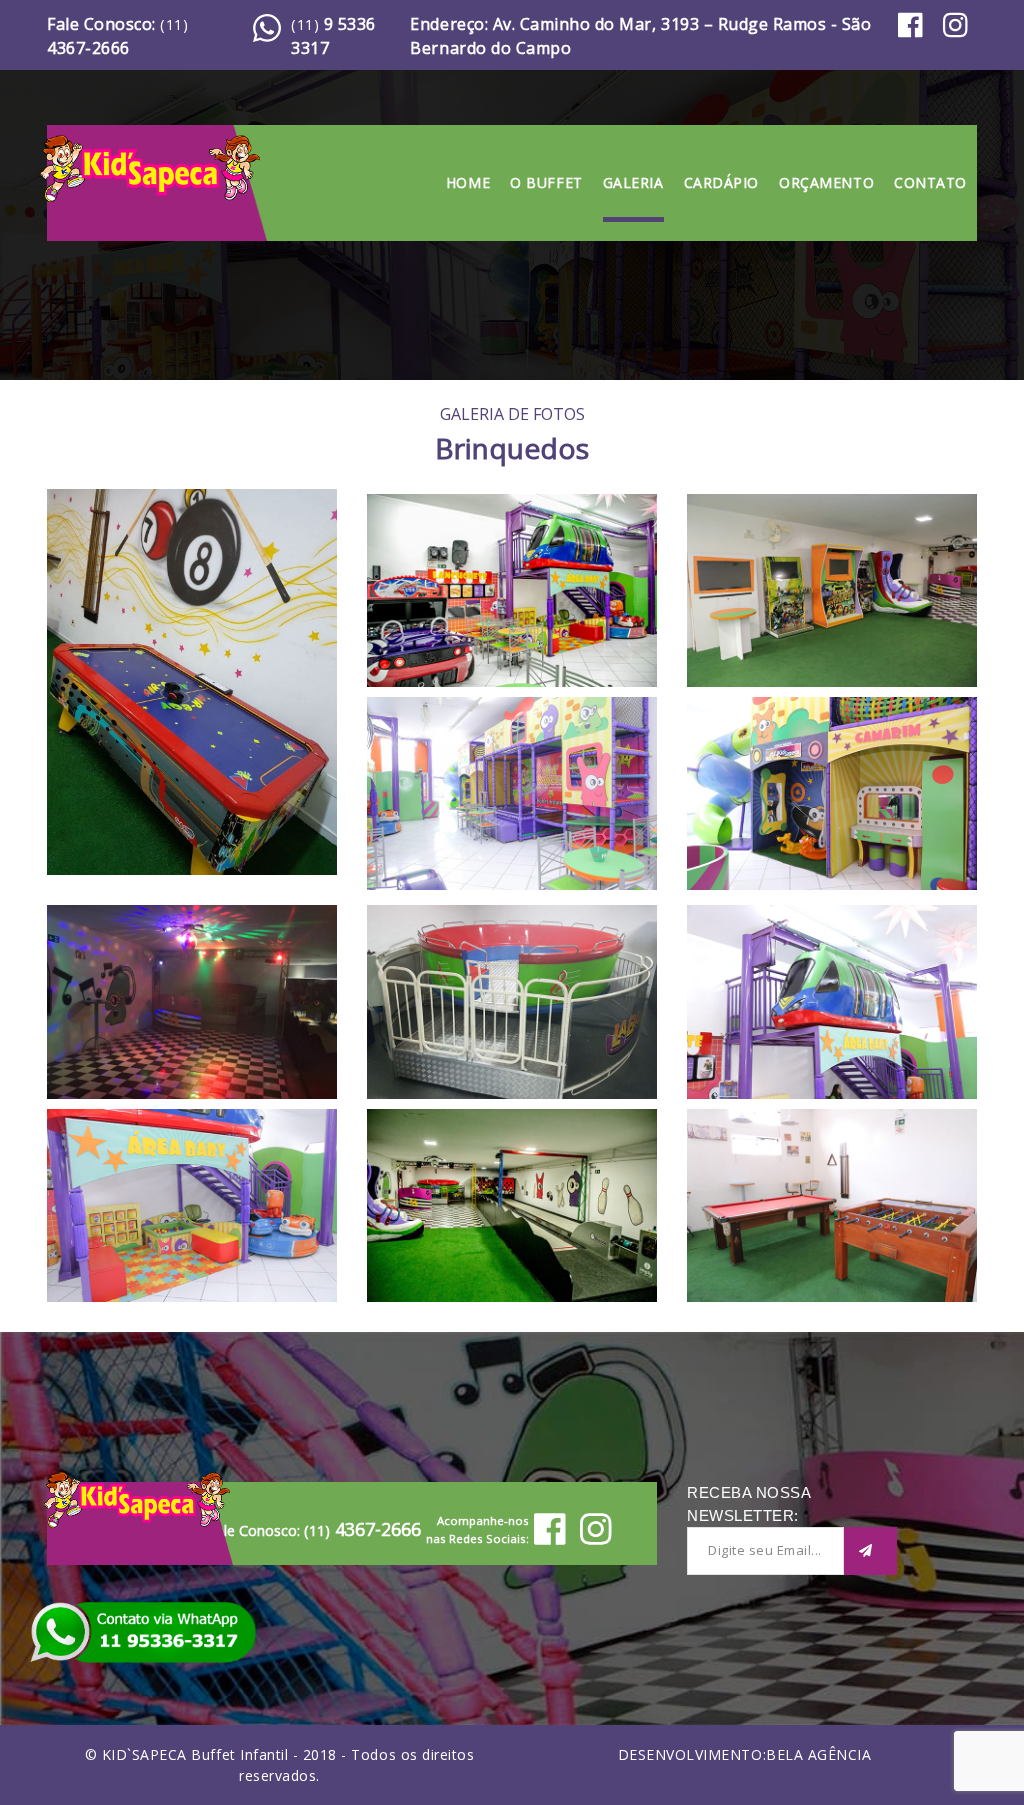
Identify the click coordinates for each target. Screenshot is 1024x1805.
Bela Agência (818, 1754)
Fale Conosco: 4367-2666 (117, 36)
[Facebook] (915, 35)
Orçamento (826, 182)
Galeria (633, 182)
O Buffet (546, 182)
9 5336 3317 (333, 36)
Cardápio (721, 182)
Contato (930, 182)
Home (468, 182)
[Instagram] (960, 35)
